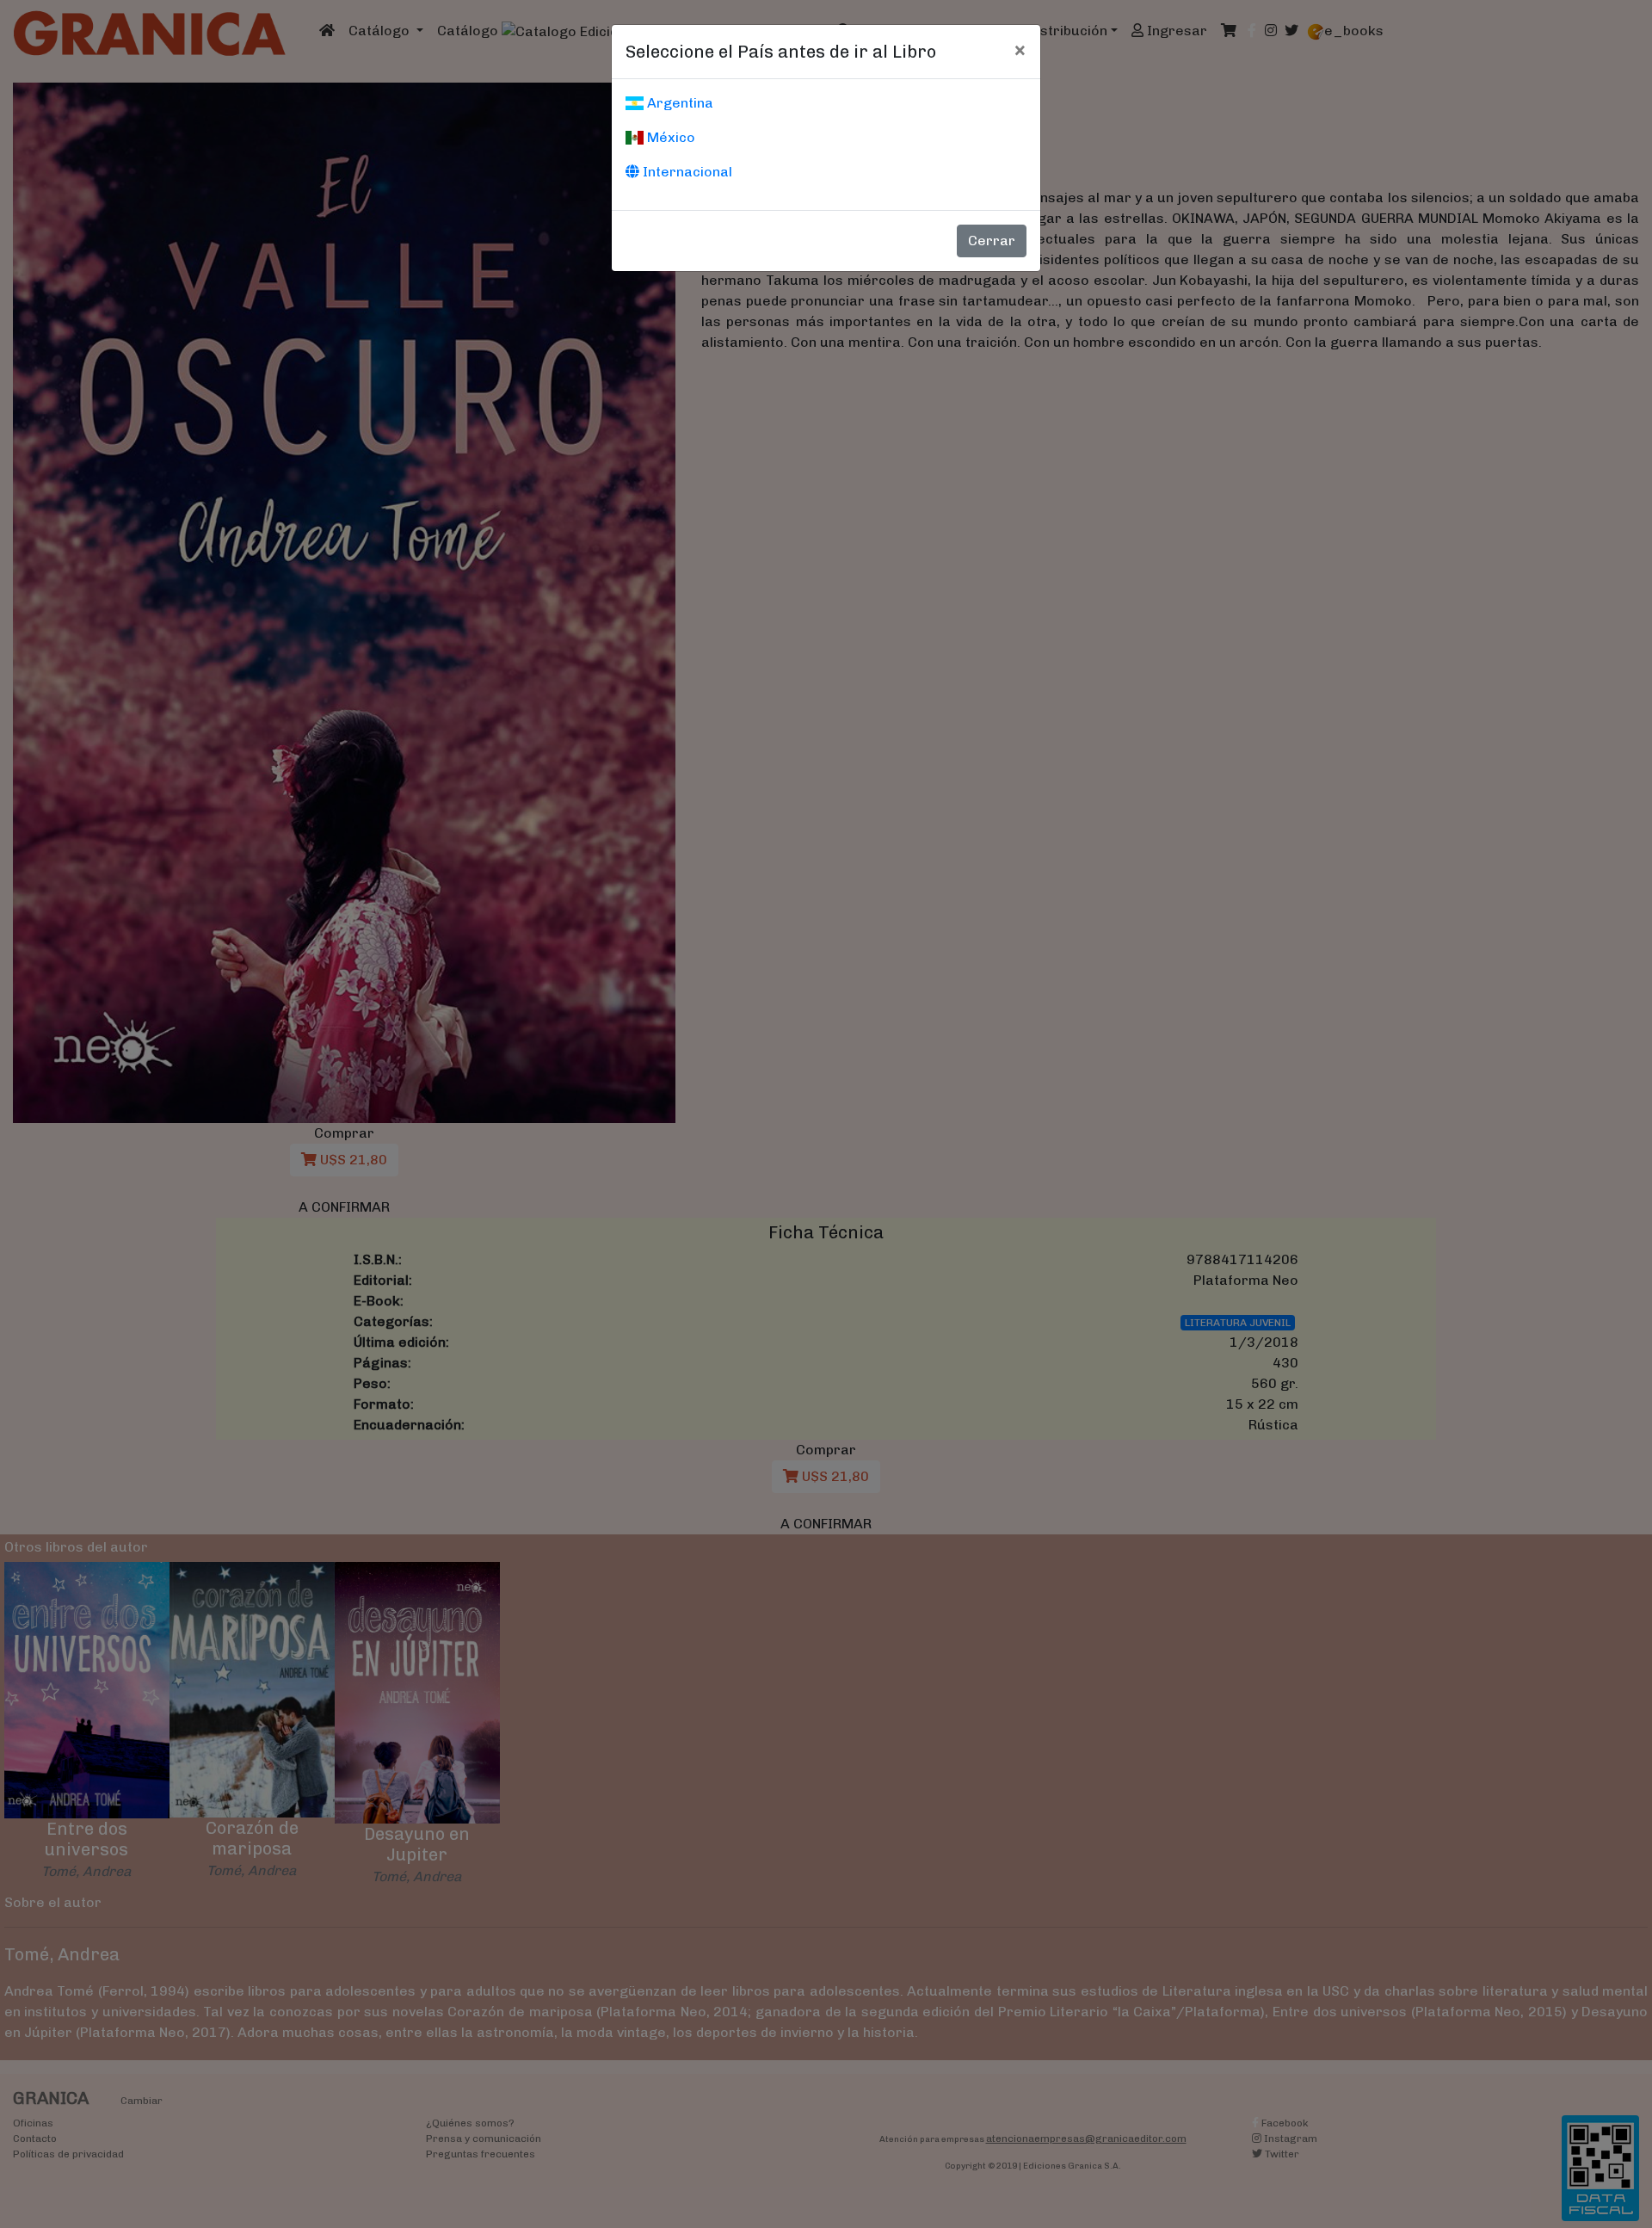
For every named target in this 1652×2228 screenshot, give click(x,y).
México (669, 137)
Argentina (678, 103)
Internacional (686, 172)
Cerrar (992, 241)
